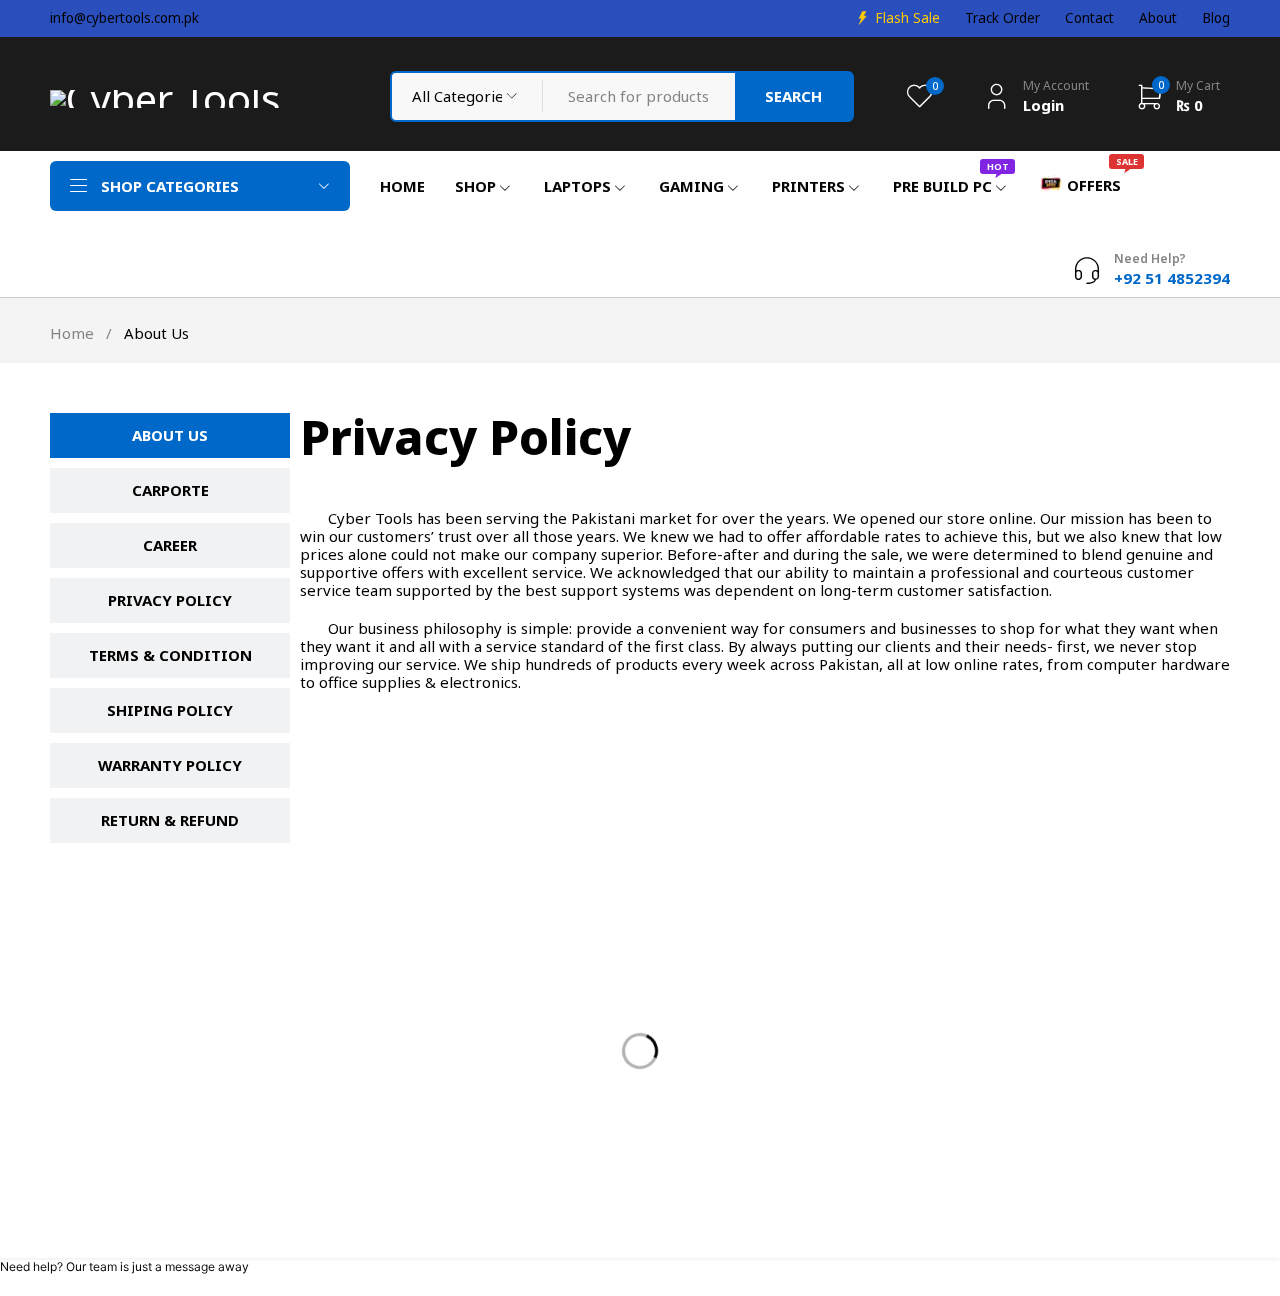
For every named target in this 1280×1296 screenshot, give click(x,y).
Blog (1216, 18)
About (1158, 18)
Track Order (1002, 18)
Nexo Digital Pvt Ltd (766, 1225)
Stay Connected (900, 895)
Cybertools (106, 1225)
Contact (1089, 18)
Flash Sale (907, 18)
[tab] (170, 435)
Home (72, 333)
